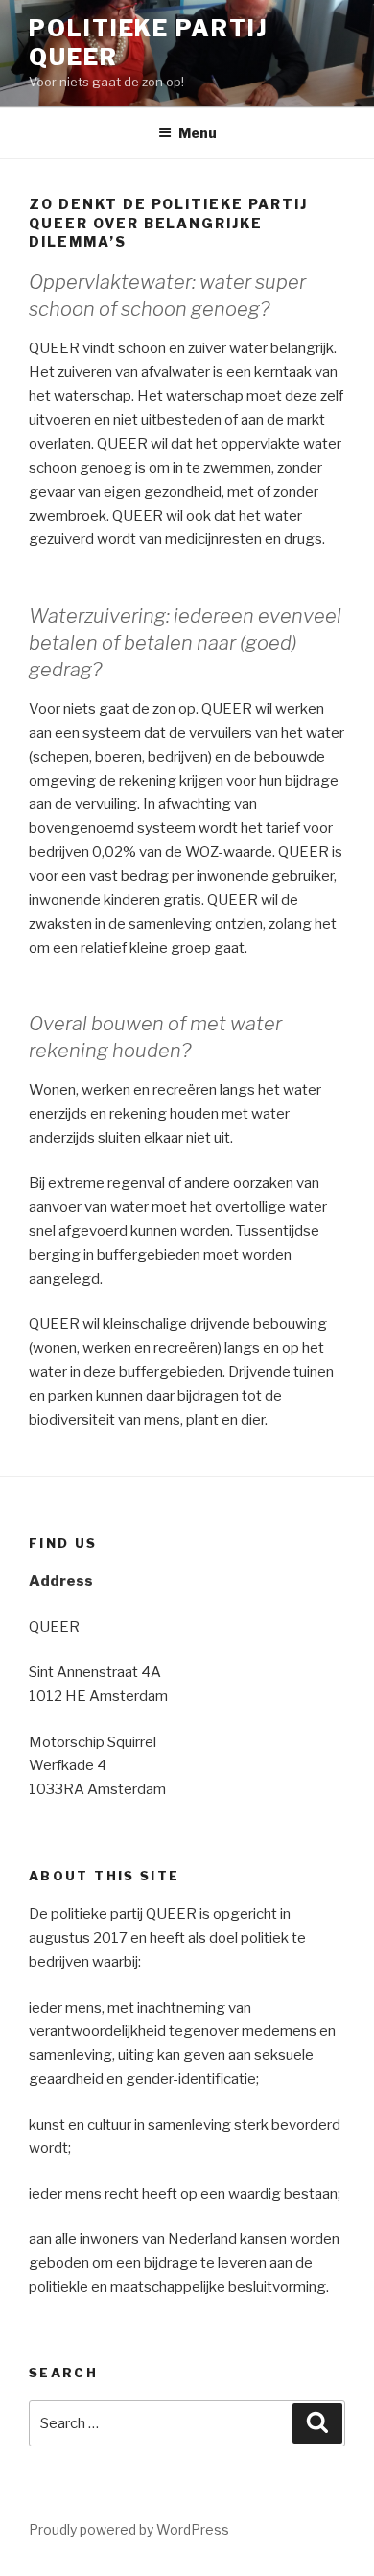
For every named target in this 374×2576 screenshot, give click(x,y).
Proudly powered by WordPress (129, 2529)
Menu (198, 133)
